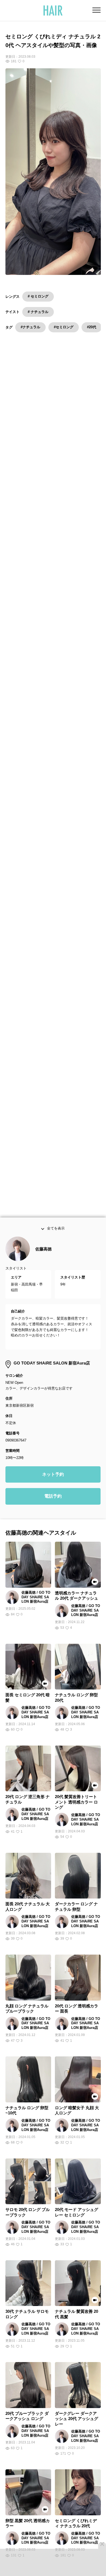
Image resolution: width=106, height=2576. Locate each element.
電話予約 (53, 1506)
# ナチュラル (38, 312)
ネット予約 (53, 1484)
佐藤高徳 (43, 1259)
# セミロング (38, 296)
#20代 (92, 327)
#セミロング (64, 327)
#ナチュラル (30, 327)
